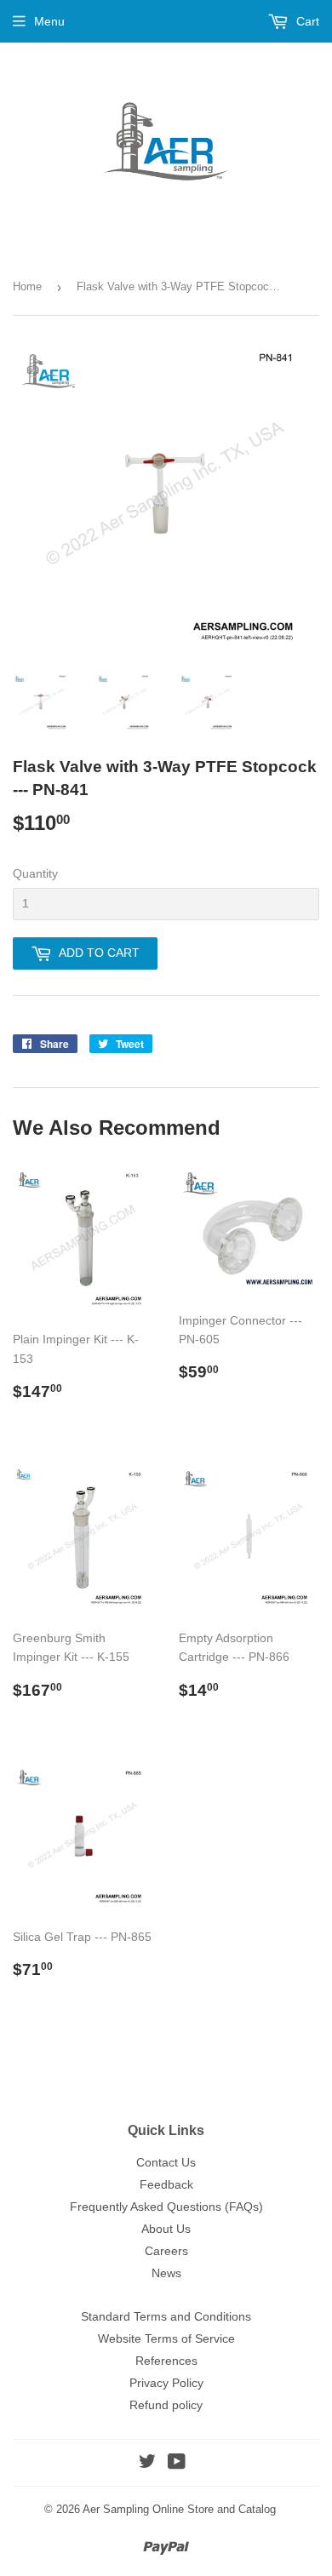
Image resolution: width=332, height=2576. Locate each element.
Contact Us (166, 2162)
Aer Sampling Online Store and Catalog (179, 2509)
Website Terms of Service (166, 2338)
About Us (166, 2229)
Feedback (166, 2184)
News (166, 2273)
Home (27, 286)
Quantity (35, 873)
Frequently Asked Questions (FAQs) (166, 2207)
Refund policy (166, 2405)
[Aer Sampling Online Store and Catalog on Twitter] (147, 2464)
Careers (166, 2251)
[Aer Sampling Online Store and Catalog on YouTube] (177, 2464)
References (166, 2361)
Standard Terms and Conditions (166, 2316)
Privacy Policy (166, 2383)
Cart (306, 21)
